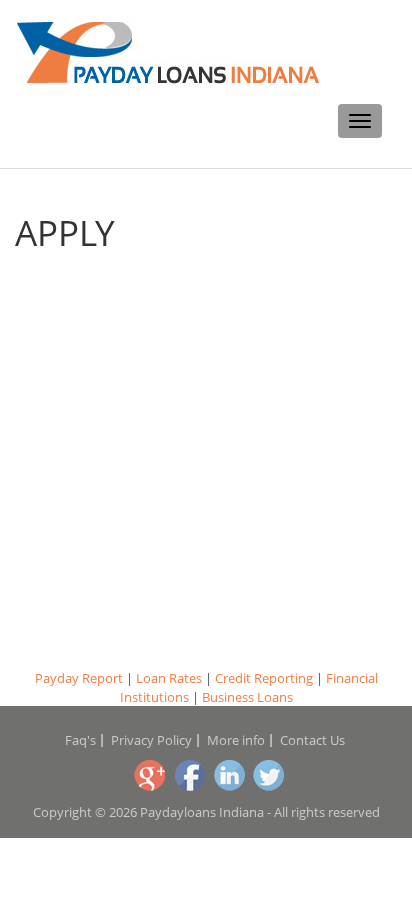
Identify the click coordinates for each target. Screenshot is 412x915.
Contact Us (312, 740)
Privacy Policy (151, 740)
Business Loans (247, 697)
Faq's (80, 740)
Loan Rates (169, 678)
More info (236, 740)
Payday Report (79, 678)
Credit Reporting (264, 678)
